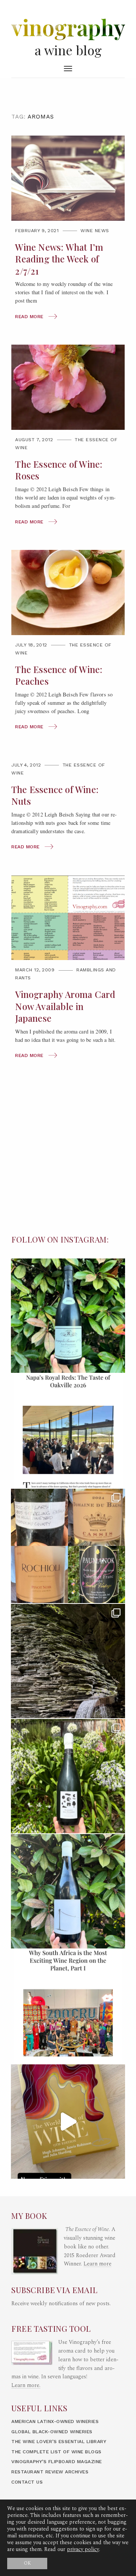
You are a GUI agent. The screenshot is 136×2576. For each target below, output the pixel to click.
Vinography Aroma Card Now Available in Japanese (65, 1006)
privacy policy (83, 2549)
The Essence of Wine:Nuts (55, 795)
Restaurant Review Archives (50, 2472)
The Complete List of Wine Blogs (56, 2452)
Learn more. (26, 2386)
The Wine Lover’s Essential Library (59, 2442)
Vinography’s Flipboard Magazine (57, 2462)
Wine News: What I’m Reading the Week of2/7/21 (59, 259)
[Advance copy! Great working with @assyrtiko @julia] (68, 2122)
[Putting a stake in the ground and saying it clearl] (68, 2006)
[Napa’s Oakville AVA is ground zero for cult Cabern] (68, 1431)
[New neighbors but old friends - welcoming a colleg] (68, 1316)
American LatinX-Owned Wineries (55, 2421)
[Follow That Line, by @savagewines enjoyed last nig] (68, 1891)
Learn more (97, 2264)
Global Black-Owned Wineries (52, 2432)
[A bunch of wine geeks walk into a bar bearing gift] (68, 1546)
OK (27, 2563)
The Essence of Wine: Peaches (59, 675)
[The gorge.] (68, 1661)
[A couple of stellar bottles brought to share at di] (68, 1776)
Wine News (95, 231)
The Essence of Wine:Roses (59, 470)
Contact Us (27, 2482)
